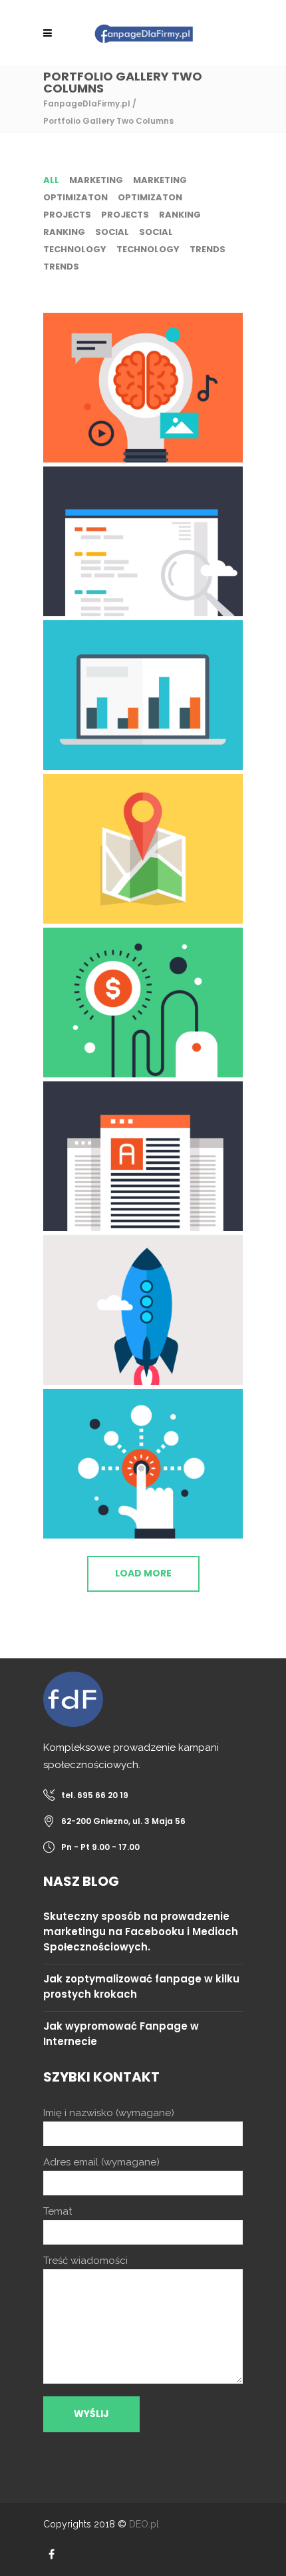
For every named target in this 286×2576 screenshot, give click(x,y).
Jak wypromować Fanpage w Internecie (121, 2034)
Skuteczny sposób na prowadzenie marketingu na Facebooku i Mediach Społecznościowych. (141, 1932)
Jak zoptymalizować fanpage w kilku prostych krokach (141, 1986)
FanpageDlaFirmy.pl (87, 103)
